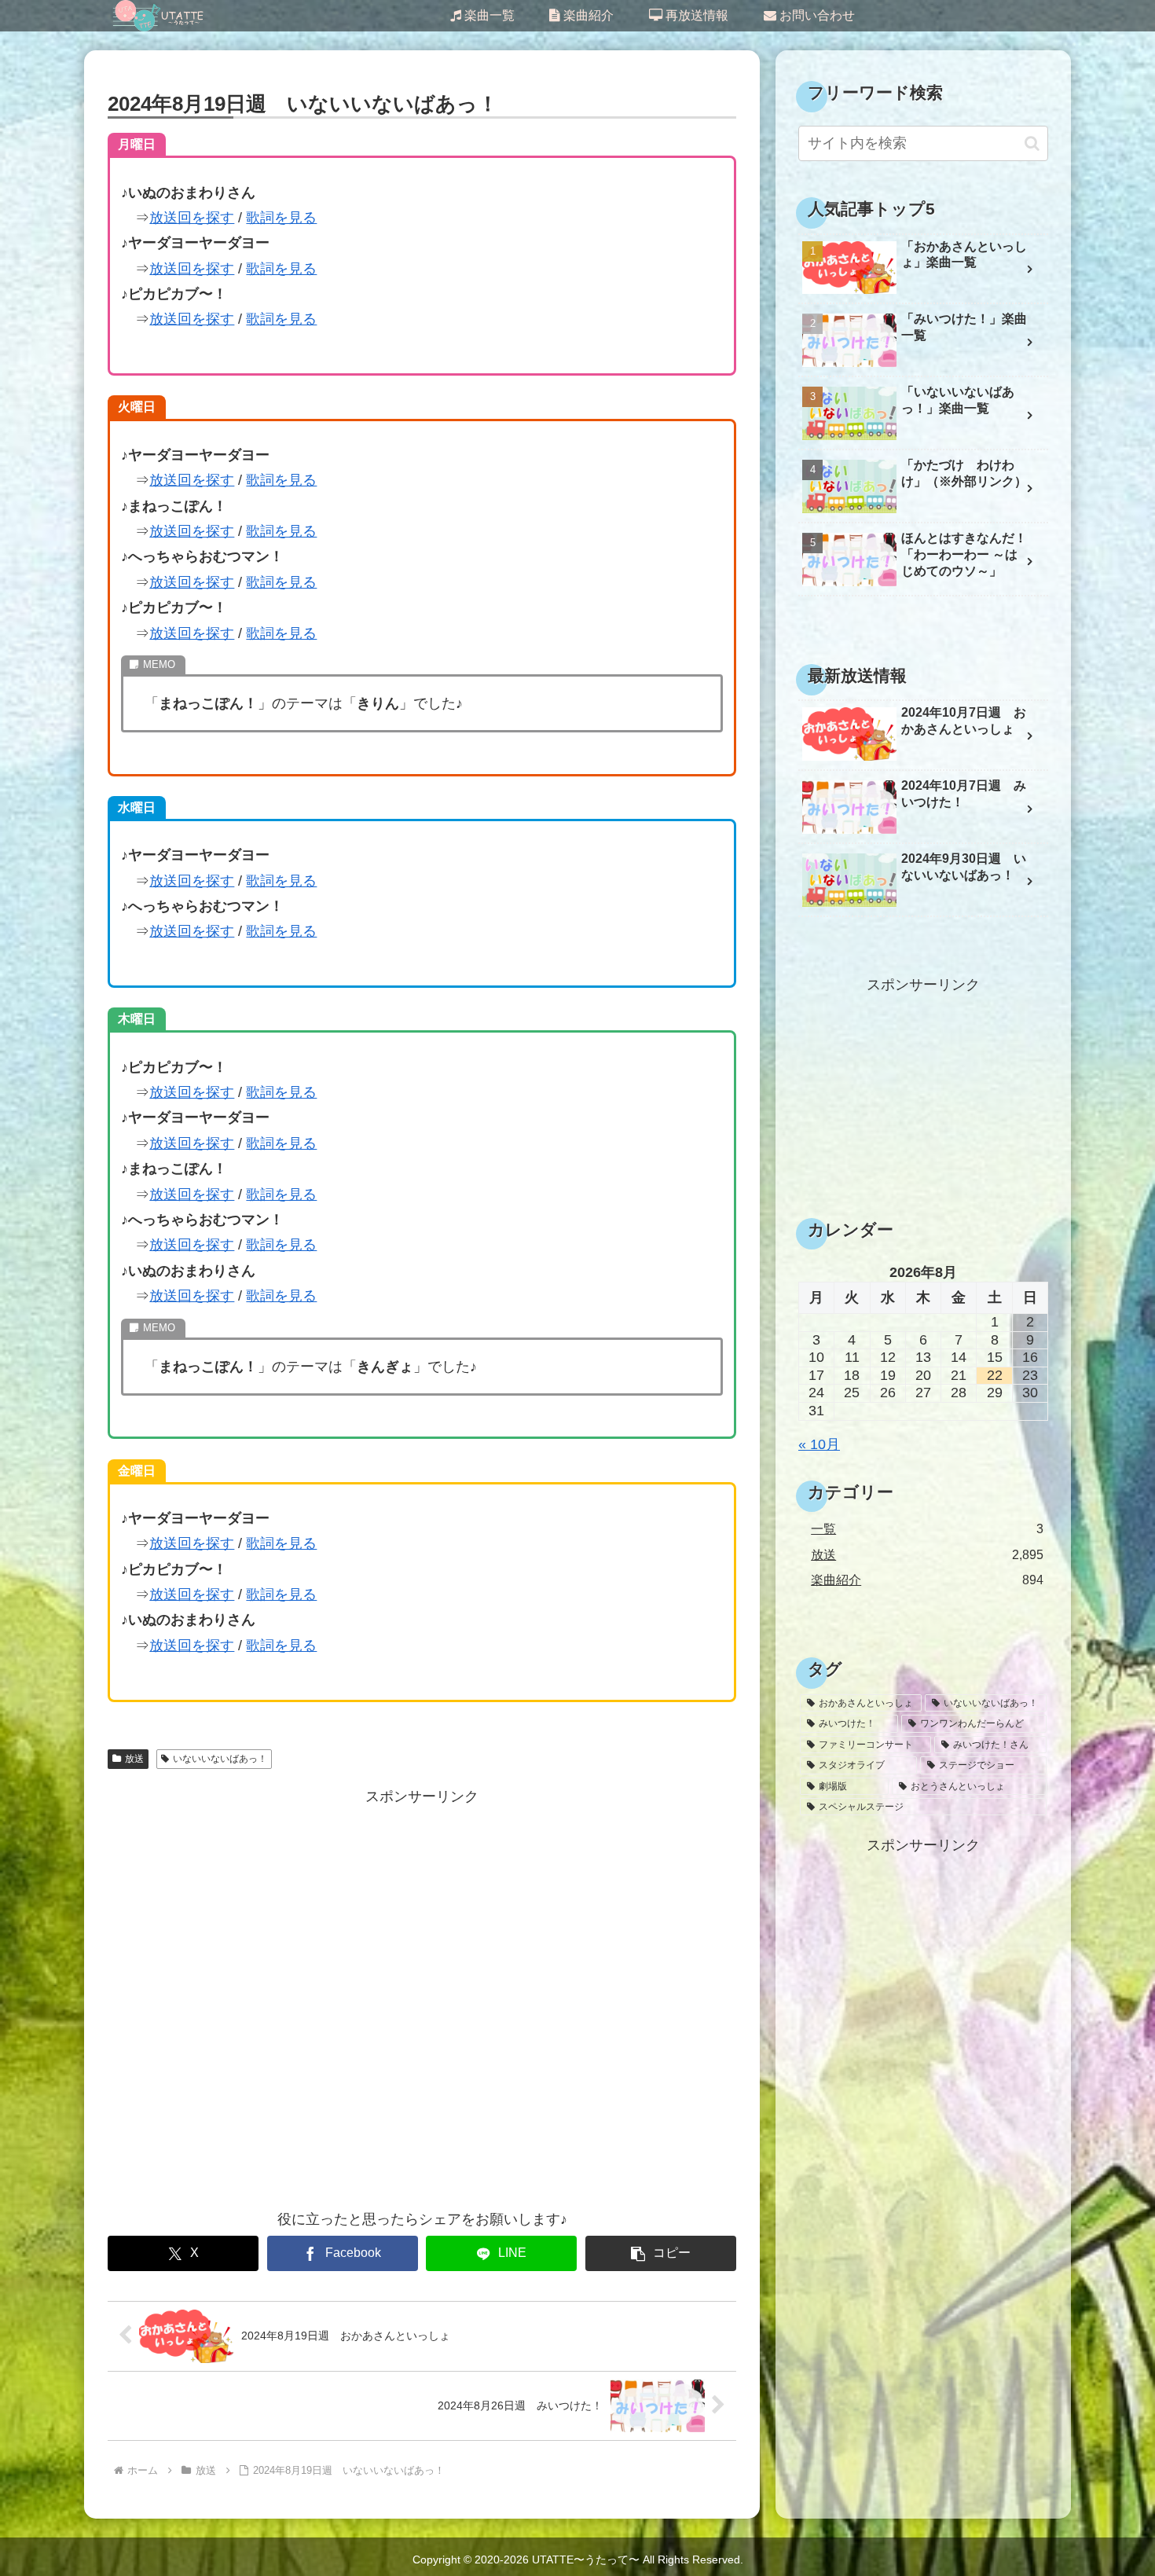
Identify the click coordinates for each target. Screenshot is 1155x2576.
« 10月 (819, 1444)
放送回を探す (192, 218)
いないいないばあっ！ (220, 1759)
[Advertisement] (422, 1998)
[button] (661, 2253)
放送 (134, 1759)
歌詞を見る (281, 218)
